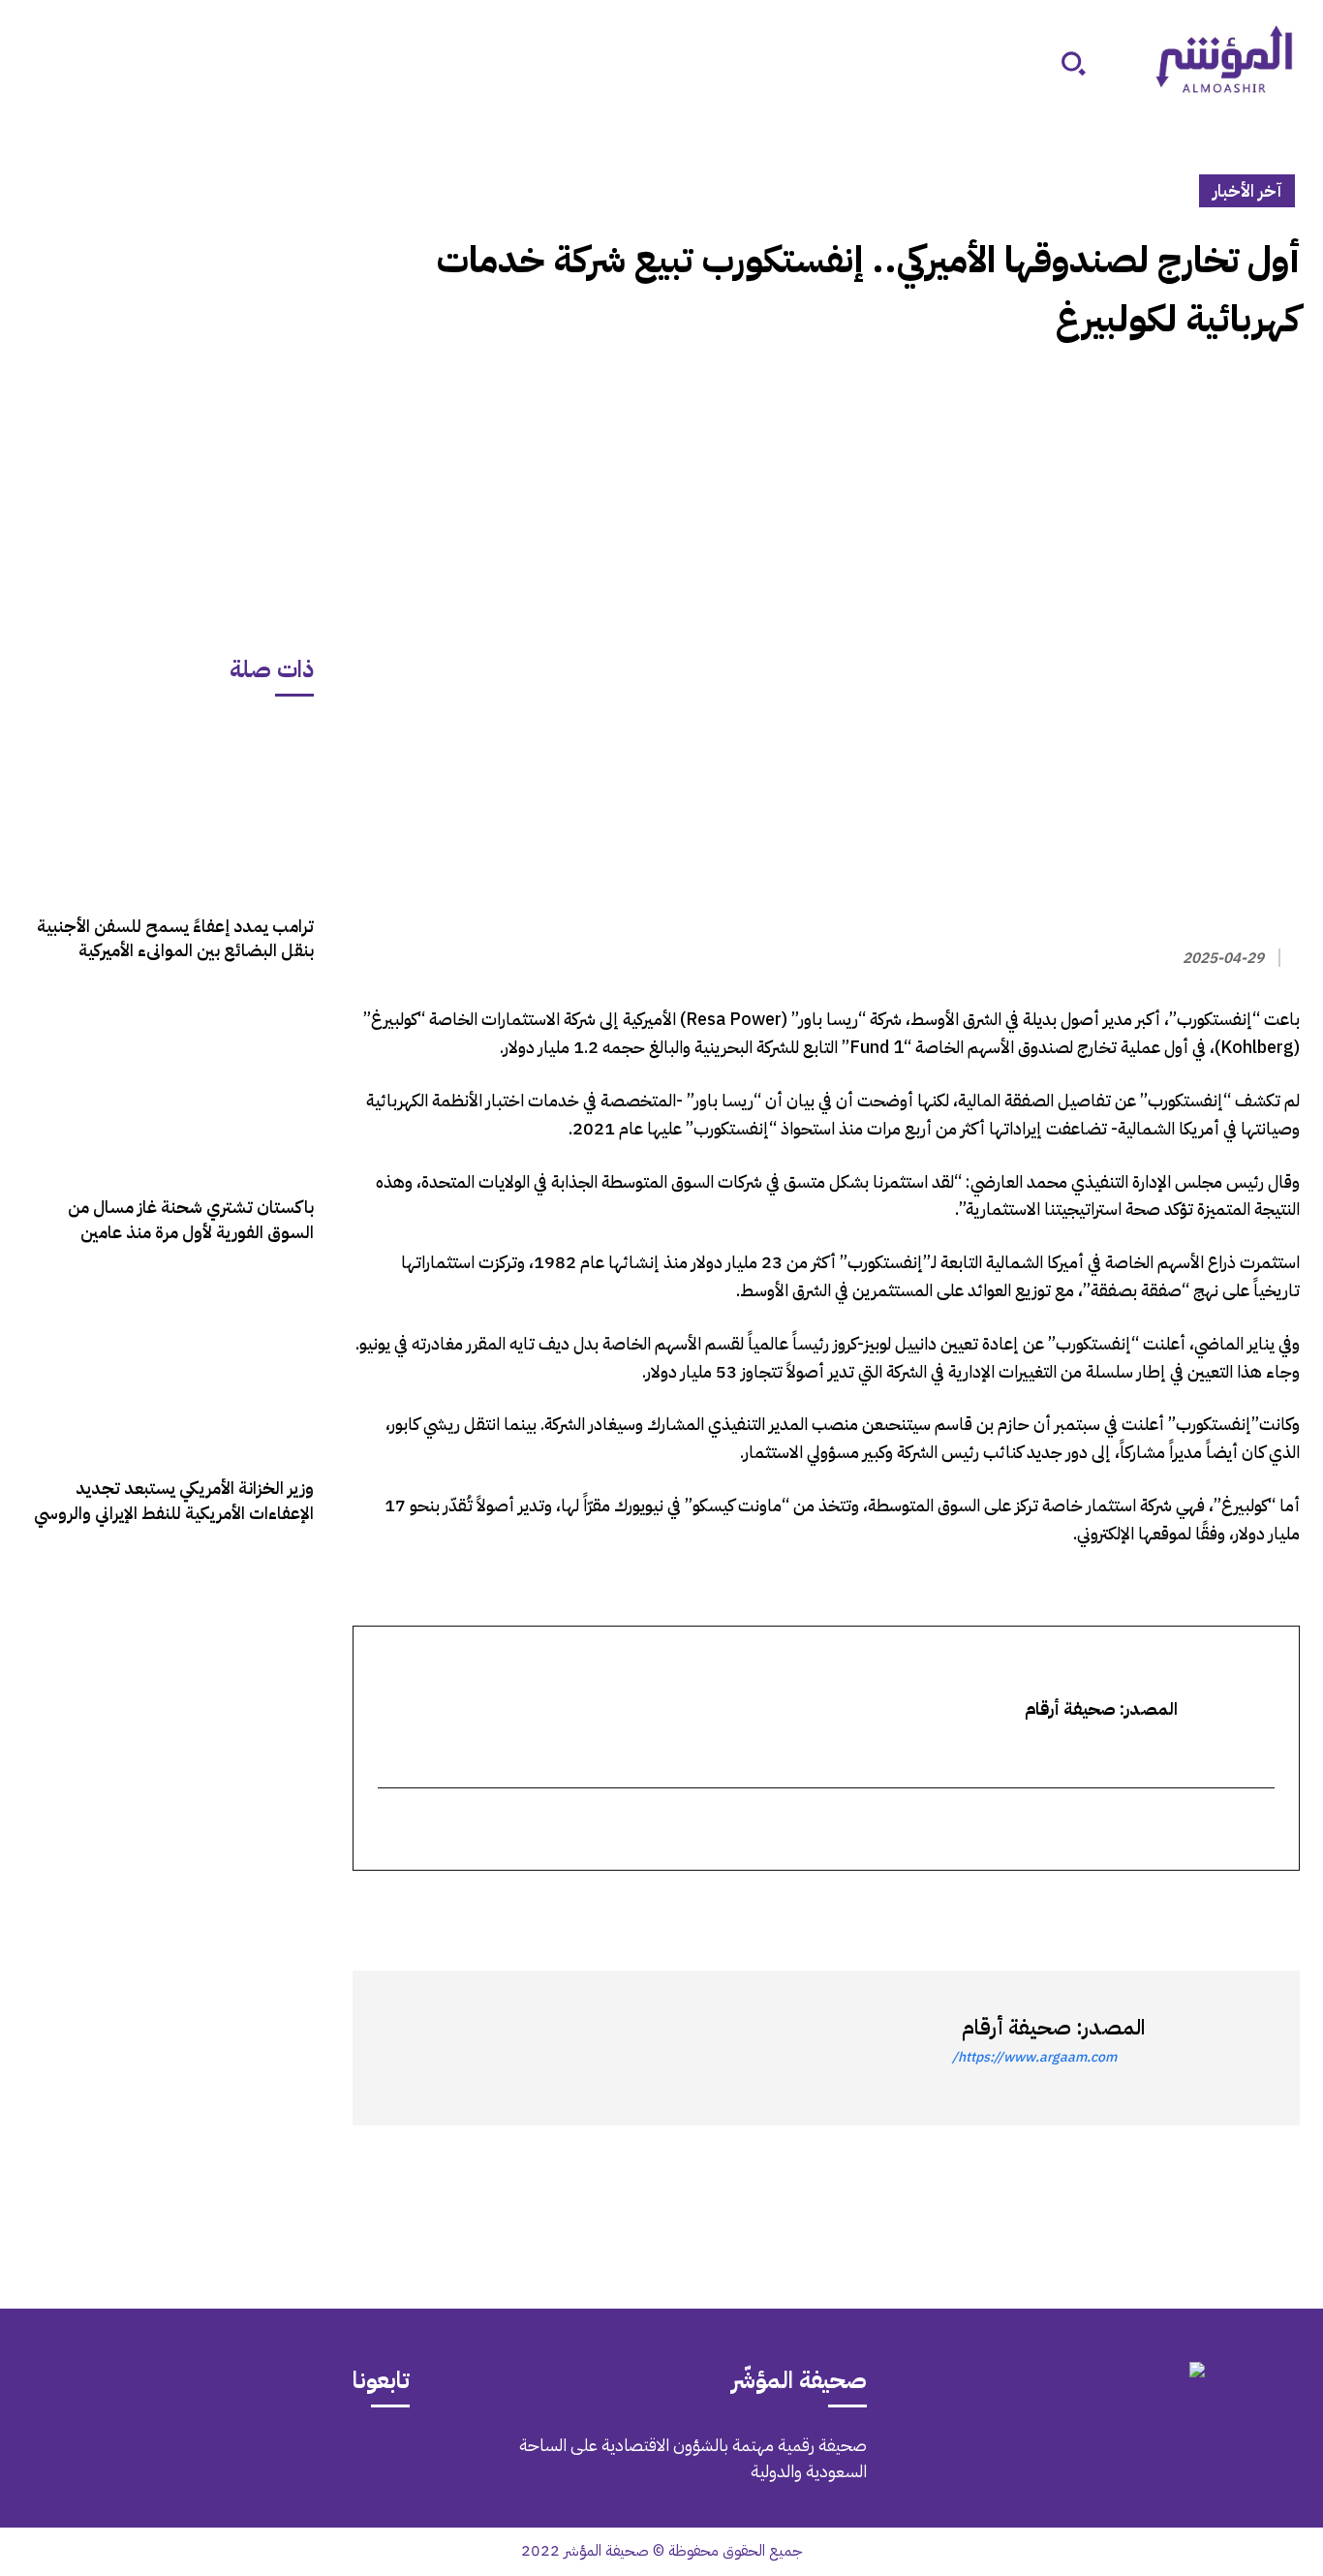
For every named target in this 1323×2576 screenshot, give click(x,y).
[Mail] (287, 2459)
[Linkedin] (1191, 1906)
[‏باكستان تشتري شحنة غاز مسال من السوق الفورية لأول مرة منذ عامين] (169, 1089)
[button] (1073, 63)
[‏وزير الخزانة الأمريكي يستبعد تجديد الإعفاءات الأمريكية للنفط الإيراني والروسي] (169, 1370)
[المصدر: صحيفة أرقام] (1213, 2048)
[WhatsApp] (1236, 1906)
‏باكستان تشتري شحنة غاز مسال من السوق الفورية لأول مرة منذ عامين (191, 1219)
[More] (1057, 1906)
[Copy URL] (1102, 1906)
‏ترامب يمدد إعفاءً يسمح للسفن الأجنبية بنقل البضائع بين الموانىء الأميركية (175, 938)
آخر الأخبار (1247, 190)
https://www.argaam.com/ (1034, 2057)
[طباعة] (1147, 1906)
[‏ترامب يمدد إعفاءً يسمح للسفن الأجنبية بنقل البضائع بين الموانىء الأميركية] (169, 808)
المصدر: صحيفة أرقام (1053, 2027)
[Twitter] (1280, 1906)
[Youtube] (124, 2459)
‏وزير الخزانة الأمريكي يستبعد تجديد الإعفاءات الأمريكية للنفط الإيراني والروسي (174, 1500)
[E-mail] (1261, 1831)
